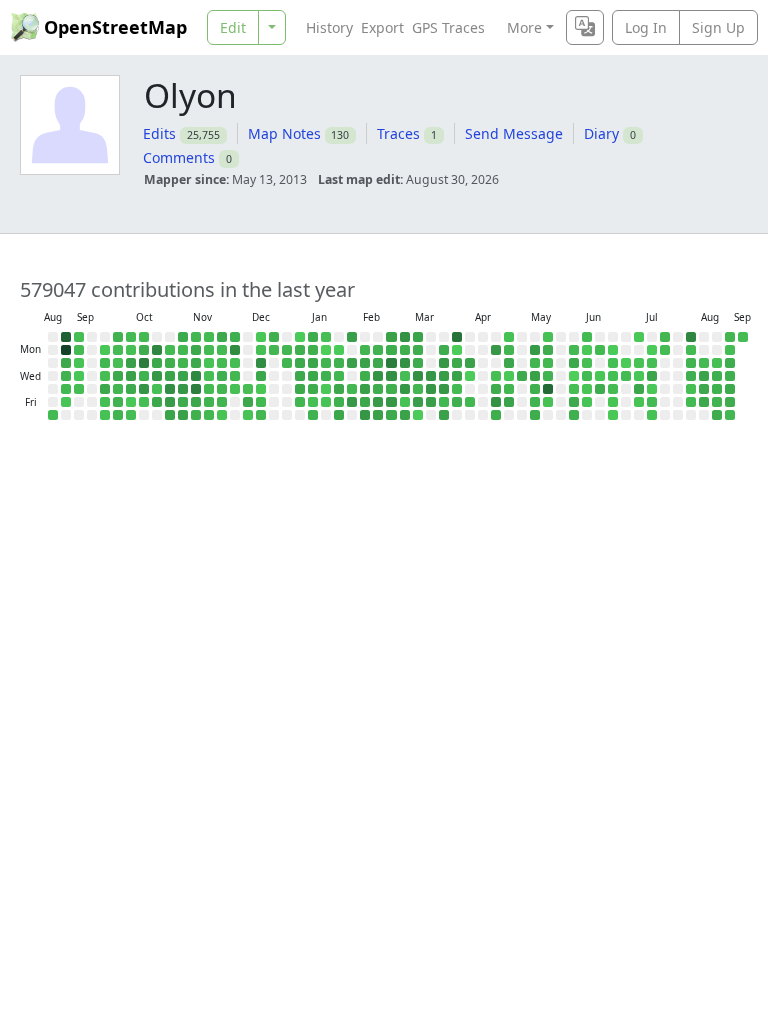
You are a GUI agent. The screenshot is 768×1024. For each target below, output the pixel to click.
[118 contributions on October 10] (131, 402)
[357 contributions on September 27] (105, 415)
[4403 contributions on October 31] (170, 402)
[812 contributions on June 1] (574, 350)
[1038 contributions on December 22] (274, 350)
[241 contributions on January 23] (326, 402)
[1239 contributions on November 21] (209, 402)
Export (382, 27)
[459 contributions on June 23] (613, 363)
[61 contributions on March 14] (418, 415)
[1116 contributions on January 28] (339, 376)
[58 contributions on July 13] (652, 350)
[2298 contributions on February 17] (378, 363)
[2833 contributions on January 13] (313, 363)
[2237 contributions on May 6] (522, 376)
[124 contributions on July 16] (652, 389)
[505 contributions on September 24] (105, 376)
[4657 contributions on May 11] (535, 350)
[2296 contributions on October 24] (157, 402)
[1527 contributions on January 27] (339, 363)
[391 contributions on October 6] (131, 350)
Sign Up (718, 27)
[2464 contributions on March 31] (457, 363)
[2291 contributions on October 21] (157, 363)
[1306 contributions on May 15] (535, 402)
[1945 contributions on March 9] (418, 350)
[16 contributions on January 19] (326, 350)
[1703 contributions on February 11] (365, 376)
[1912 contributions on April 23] (496, 389)
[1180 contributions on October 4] (118, 415)
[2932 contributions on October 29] (170, 376)
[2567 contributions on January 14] (313, 376)
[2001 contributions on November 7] (183, 402)
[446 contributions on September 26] (105, 402)
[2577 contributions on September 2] (66, 363)
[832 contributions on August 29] (730, 415)
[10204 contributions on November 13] (196, 389)
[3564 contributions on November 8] (183, 415)
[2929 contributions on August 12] (704, 376)
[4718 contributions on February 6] (352, 402)
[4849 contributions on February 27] (391, 402)
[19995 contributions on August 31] (66, 337)
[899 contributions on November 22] (209, 415)
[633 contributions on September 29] (118, 350)
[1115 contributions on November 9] (196, 337)
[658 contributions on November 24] (222, 350)
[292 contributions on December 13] (248, 415)
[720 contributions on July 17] (652, 402)
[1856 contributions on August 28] (730, 402)
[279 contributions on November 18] (209, 363)
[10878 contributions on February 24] (391, 363)
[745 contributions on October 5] (131, 337)
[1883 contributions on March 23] (444, 350)
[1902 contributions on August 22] (717, 415)
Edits (159, 133)
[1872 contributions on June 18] (600, 389)
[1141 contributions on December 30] (287, 363)
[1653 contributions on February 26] (391, 389)
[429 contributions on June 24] (613, 376)
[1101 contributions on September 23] (105, 363)
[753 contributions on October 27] (170, 350)
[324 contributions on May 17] (548, 337)
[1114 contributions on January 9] (300, 402)
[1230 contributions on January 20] (326, 363)
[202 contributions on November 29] (222, 415)
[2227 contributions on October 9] (131, 389)
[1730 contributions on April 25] (496, 415)
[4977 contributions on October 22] (157, 376)
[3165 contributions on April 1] (457, 376)
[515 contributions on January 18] (326, 337)
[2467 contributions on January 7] (300, 376)
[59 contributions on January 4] (300, 337)
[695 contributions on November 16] (209, 337)
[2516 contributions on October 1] (118, 376)
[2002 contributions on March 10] (418, 363)
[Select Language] (585, 27)
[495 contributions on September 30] (118, 363)
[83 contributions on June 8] (587, 350)
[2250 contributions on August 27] (730, 389)
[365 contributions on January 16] (313, 402)
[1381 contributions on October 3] (118, 402)
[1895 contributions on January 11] (313, 337)
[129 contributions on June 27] (613, 415)
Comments (179, 157)
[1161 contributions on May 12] (535, 363)
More (524, 27)
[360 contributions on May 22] (548, 402)
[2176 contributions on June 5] (574, 402)
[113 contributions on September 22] (105, 350)
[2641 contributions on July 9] (639, 389)
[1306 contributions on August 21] (717, 402)
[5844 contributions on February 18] (378, 376)
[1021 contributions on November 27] (222, 389)
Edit (233, 27)
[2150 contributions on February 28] (391, 415)
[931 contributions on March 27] (444, 402)
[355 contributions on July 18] (652, 415)
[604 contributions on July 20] (665, 350)
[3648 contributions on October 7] (131, 363)
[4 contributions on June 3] (574, 376)
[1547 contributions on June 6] (574, 415)
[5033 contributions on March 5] (405, 389)
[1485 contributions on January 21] (326, 376)
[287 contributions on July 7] (639, 363)
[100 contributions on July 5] (639, 337)
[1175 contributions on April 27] (509, 350)
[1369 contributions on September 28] (118, 337)
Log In (646, 27)
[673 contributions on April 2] (457, 389)
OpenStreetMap (115, 27)
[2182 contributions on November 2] (183, 337)
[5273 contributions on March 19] (431, 389)
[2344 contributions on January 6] (300, 363)
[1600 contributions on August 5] (691, 376)
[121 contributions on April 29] (509, 376)
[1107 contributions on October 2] (118, 389)
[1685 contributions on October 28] (170, 363)
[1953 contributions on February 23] (391, 350)
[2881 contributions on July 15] (652, 376)
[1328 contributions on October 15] (144, 376)
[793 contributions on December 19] (261, 402)
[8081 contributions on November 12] (196, 376)
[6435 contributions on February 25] (391, 376)
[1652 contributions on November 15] (196, 415)
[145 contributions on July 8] (639, 376)
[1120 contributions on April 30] (509, 389)
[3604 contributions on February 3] (352, 363)
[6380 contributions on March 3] (405, 363)
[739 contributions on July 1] (626, 376)
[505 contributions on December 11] (248, 389)
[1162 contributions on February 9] (365, 350)
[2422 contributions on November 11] (196, 363)
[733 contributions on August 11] (704, 363)
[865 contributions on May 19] (548, 363)
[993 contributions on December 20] (261, 415)
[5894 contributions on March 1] (405, 337)
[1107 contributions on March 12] (418, 389)
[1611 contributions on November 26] (222, 376)
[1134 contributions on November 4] (183, 363)
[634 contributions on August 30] (743, 337)
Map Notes (284, 133)
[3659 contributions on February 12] (365, 389)
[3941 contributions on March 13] (418, 402)
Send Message (514, 133)
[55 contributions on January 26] (339, 350)
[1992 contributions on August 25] (730, 363)
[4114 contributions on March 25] (444, 376)
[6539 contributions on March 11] (418, 376)
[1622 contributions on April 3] (457, 402)
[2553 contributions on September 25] (105, 389)
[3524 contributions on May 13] (535, 376)
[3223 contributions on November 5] (183, 376)
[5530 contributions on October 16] (144, 389)
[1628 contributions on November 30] (235, 337)
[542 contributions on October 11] (131, 415)
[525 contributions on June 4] (574, 389)
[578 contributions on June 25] (613, 389)
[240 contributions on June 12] (587, 402)
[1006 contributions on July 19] (665, 337)
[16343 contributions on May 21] (548, 389)
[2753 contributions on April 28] (509, 363)
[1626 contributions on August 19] (717, 376)
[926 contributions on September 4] (66, 389)
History (329, 27)
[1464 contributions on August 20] (717, 389)
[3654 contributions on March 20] (431, 402)
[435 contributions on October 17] (144, 402)
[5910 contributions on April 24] (496, 402)
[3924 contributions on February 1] (352, 337)
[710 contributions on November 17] (209, 350)
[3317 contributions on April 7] (470, 363)
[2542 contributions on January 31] (339, 415)
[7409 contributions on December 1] (235, 350)
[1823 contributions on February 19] (378, 389)
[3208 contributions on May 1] (509, 402)
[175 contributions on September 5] (66, 402)
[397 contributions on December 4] (235, 389)
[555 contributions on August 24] (730, 350)
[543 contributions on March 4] (405, 376)
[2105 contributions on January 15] (313, 389)
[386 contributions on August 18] (717, 363)
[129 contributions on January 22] (326, 389)
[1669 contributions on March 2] (405, 350)
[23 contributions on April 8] (470, 376)
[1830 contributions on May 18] (548, 350)
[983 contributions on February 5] (352, 389)
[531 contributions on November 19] (209, 376)
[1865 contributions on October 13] (144, 350)
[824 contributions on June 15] (600, 350)
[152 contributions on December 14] (261, 337)
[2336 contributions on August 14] (704, 402)
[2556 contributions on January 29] (339, 389)
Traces (398, 133)
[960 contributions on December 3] (235, 376)
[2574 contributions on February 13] (365, 402)
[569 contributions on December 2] (235, 363)
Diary (601, 133)
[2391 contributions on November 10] (196, 350)
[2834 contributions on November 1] (170, 415)
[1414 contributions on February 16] (378, 350)
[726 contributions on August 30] (53, 415)
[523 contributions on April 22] (496, 376)
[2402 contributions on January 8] (300, 389)
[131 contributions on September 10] (79, 376)
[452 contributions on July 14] (652, 363)
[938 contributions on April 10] (470, 402)
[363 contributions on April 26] (509, 337)
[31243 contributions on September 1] (66, 350)
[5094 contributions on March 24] (444, 363)
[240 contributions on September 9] (79, 363)
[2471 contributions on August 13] (704, 389)
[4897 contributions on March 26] (444, 389)
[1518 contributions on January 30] (339, 402)
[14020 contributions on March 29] (457, 337)
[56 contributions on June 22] (613, 350)
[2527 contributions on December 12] (248, 402)
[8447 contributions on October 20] (157, 350)
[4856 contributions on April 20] (496, 350)
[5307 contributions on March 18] (431, 376)
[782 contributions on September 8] (79, 350)
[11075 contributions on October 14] (144, 363)
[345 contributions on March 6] (405, 402)
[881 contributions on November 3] (183, 350)
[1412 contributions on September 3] (66, 376)
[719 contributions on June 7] (587, 337)
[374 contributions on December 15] (261, 350)
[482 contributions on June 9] (587, 363)
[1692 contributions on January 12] (313, 350)
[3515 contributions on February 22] (391, 337)
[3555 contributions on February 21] (378, 415)
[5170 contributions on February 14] (365, 415)
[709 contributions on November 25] (222, 363)
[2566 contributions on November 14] (196, 402)
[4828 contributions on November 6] (183, 389)
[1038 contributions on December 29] (287, 350)
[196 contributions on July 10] (639, 402)
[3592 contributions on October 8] (131, 376)
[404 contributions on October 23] (157, 389)
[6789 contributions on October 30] (170, 389)
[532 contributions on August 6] (691, 389)
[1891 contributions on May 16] (535, 415)
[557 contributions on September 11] (79, 389)
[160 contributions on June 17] (600, 376)
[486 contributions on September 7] (79, 337)
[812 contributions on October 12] (144, 337)
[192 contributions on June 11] (587, 389)
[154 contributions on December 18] (261, 389)
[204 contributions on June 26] (613, 402)
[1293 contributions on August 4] (691, 363)
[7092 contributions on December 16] (261, 363)
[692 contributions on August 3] (691, 350)
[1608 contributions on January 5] (300, 350)
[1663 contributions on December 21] (274, 337)
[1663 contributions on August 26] (730, 376)
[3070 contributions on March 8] (418, 337)
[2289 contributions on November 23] (222, 337)
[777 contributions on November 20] (209, 389)
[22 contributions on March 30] (457, 350)
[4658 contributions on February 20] (378, 402)
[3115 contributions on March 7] (405, 415)
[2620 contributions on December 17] (261, 376)
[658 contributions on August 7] (691, 402)
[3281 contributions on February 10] (365, 363)
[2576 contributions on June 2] (574, 363)
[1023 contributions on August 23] (730, 337)
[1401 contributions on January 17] (313, 415)
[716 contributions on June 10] (587, 376)
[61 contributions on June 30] (626, 363)
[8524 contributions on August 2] (691, 337)
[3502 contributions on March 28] (444, 415)
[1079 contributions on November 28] (222, 402)
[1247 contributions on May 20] (548, 376)
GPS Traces (448, 27)
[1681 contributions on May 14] (535, 389)
